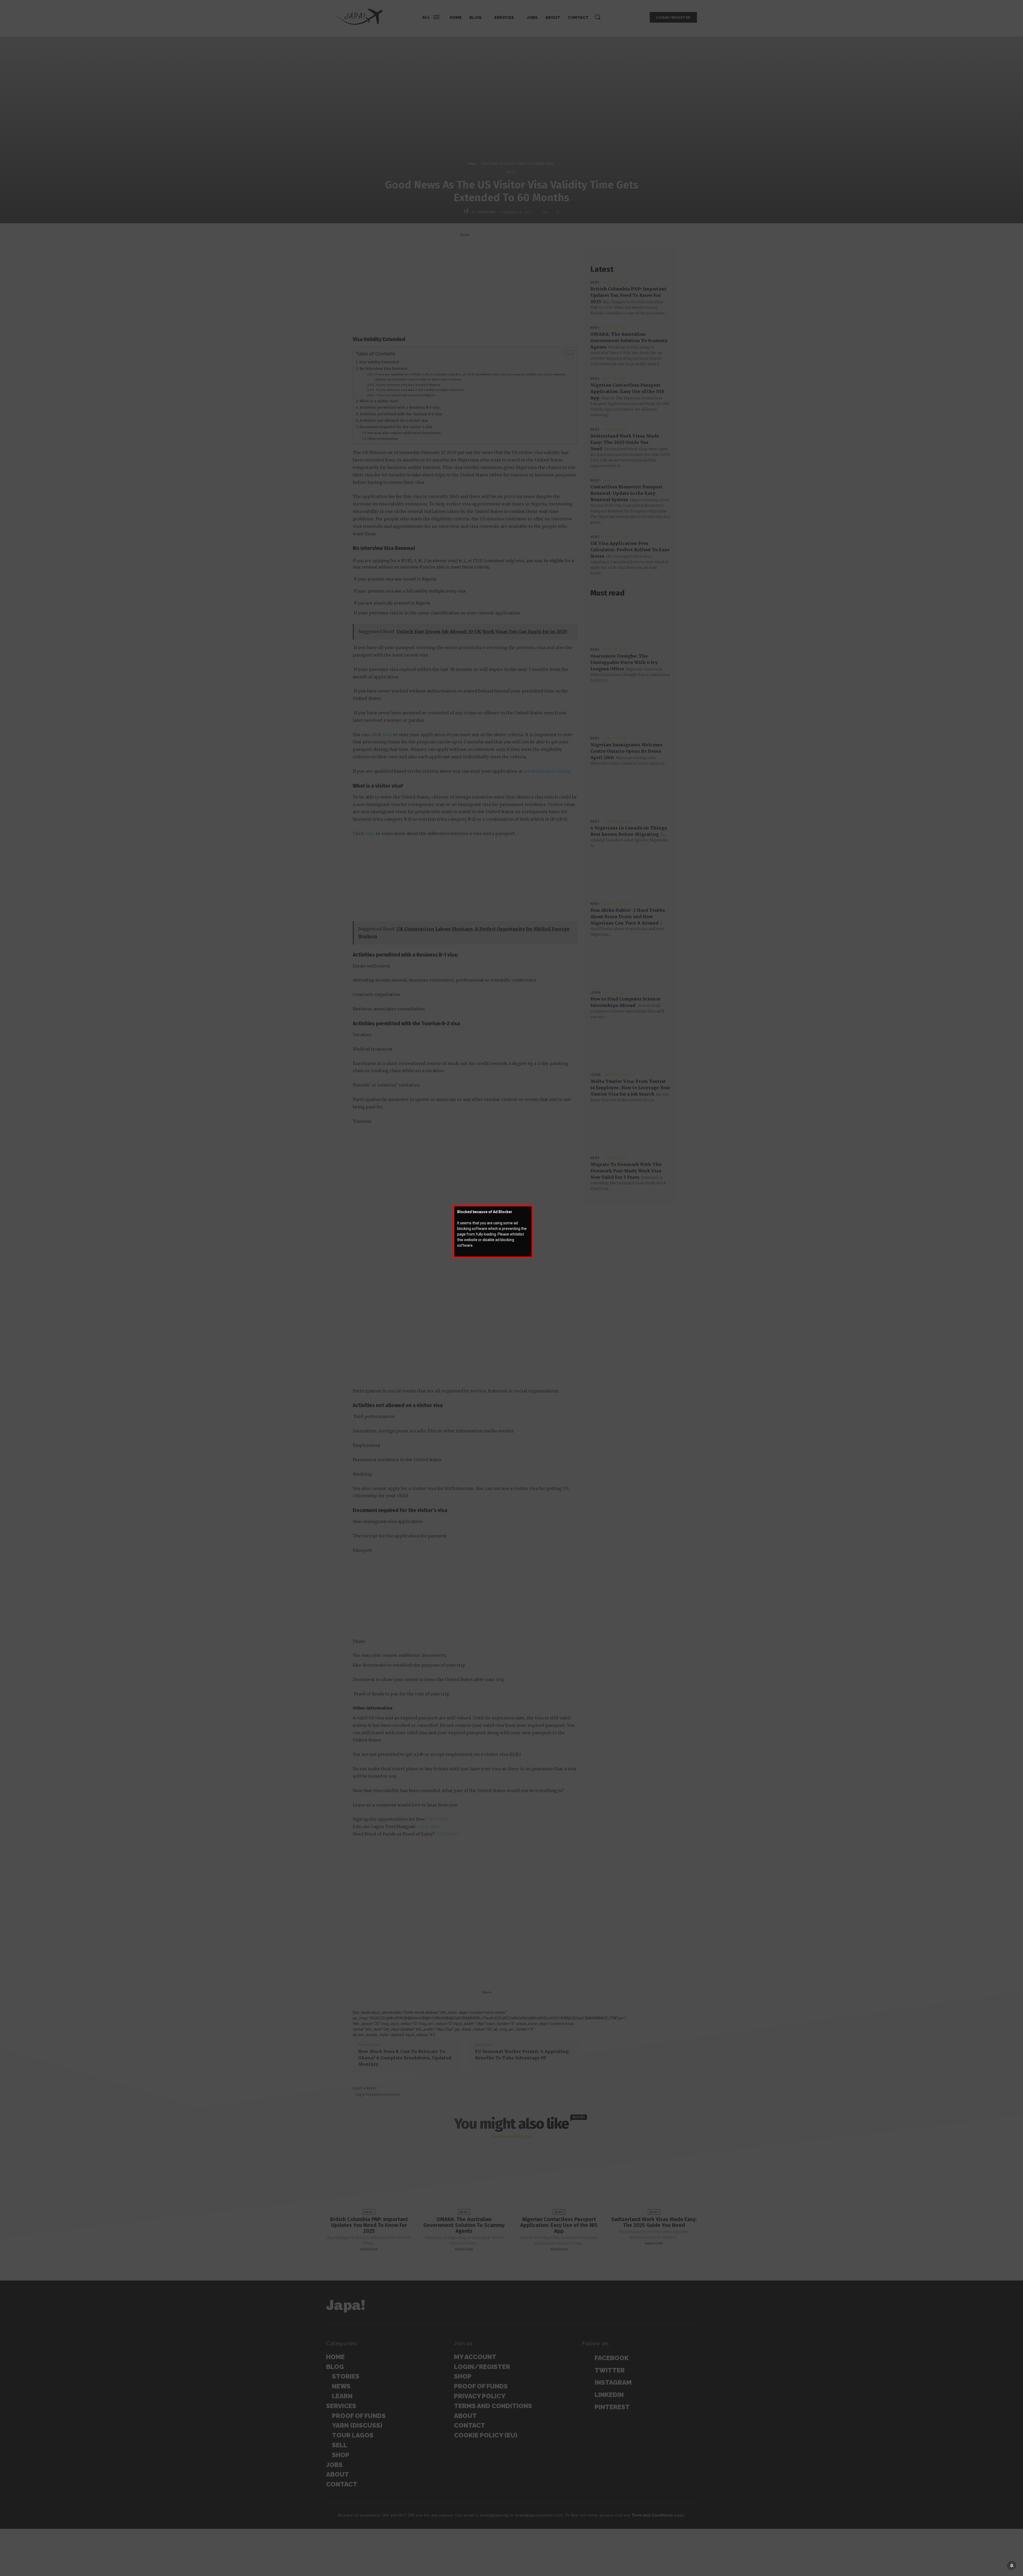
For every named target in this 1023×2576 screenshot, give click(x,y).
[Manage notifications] (1012, 2566)
